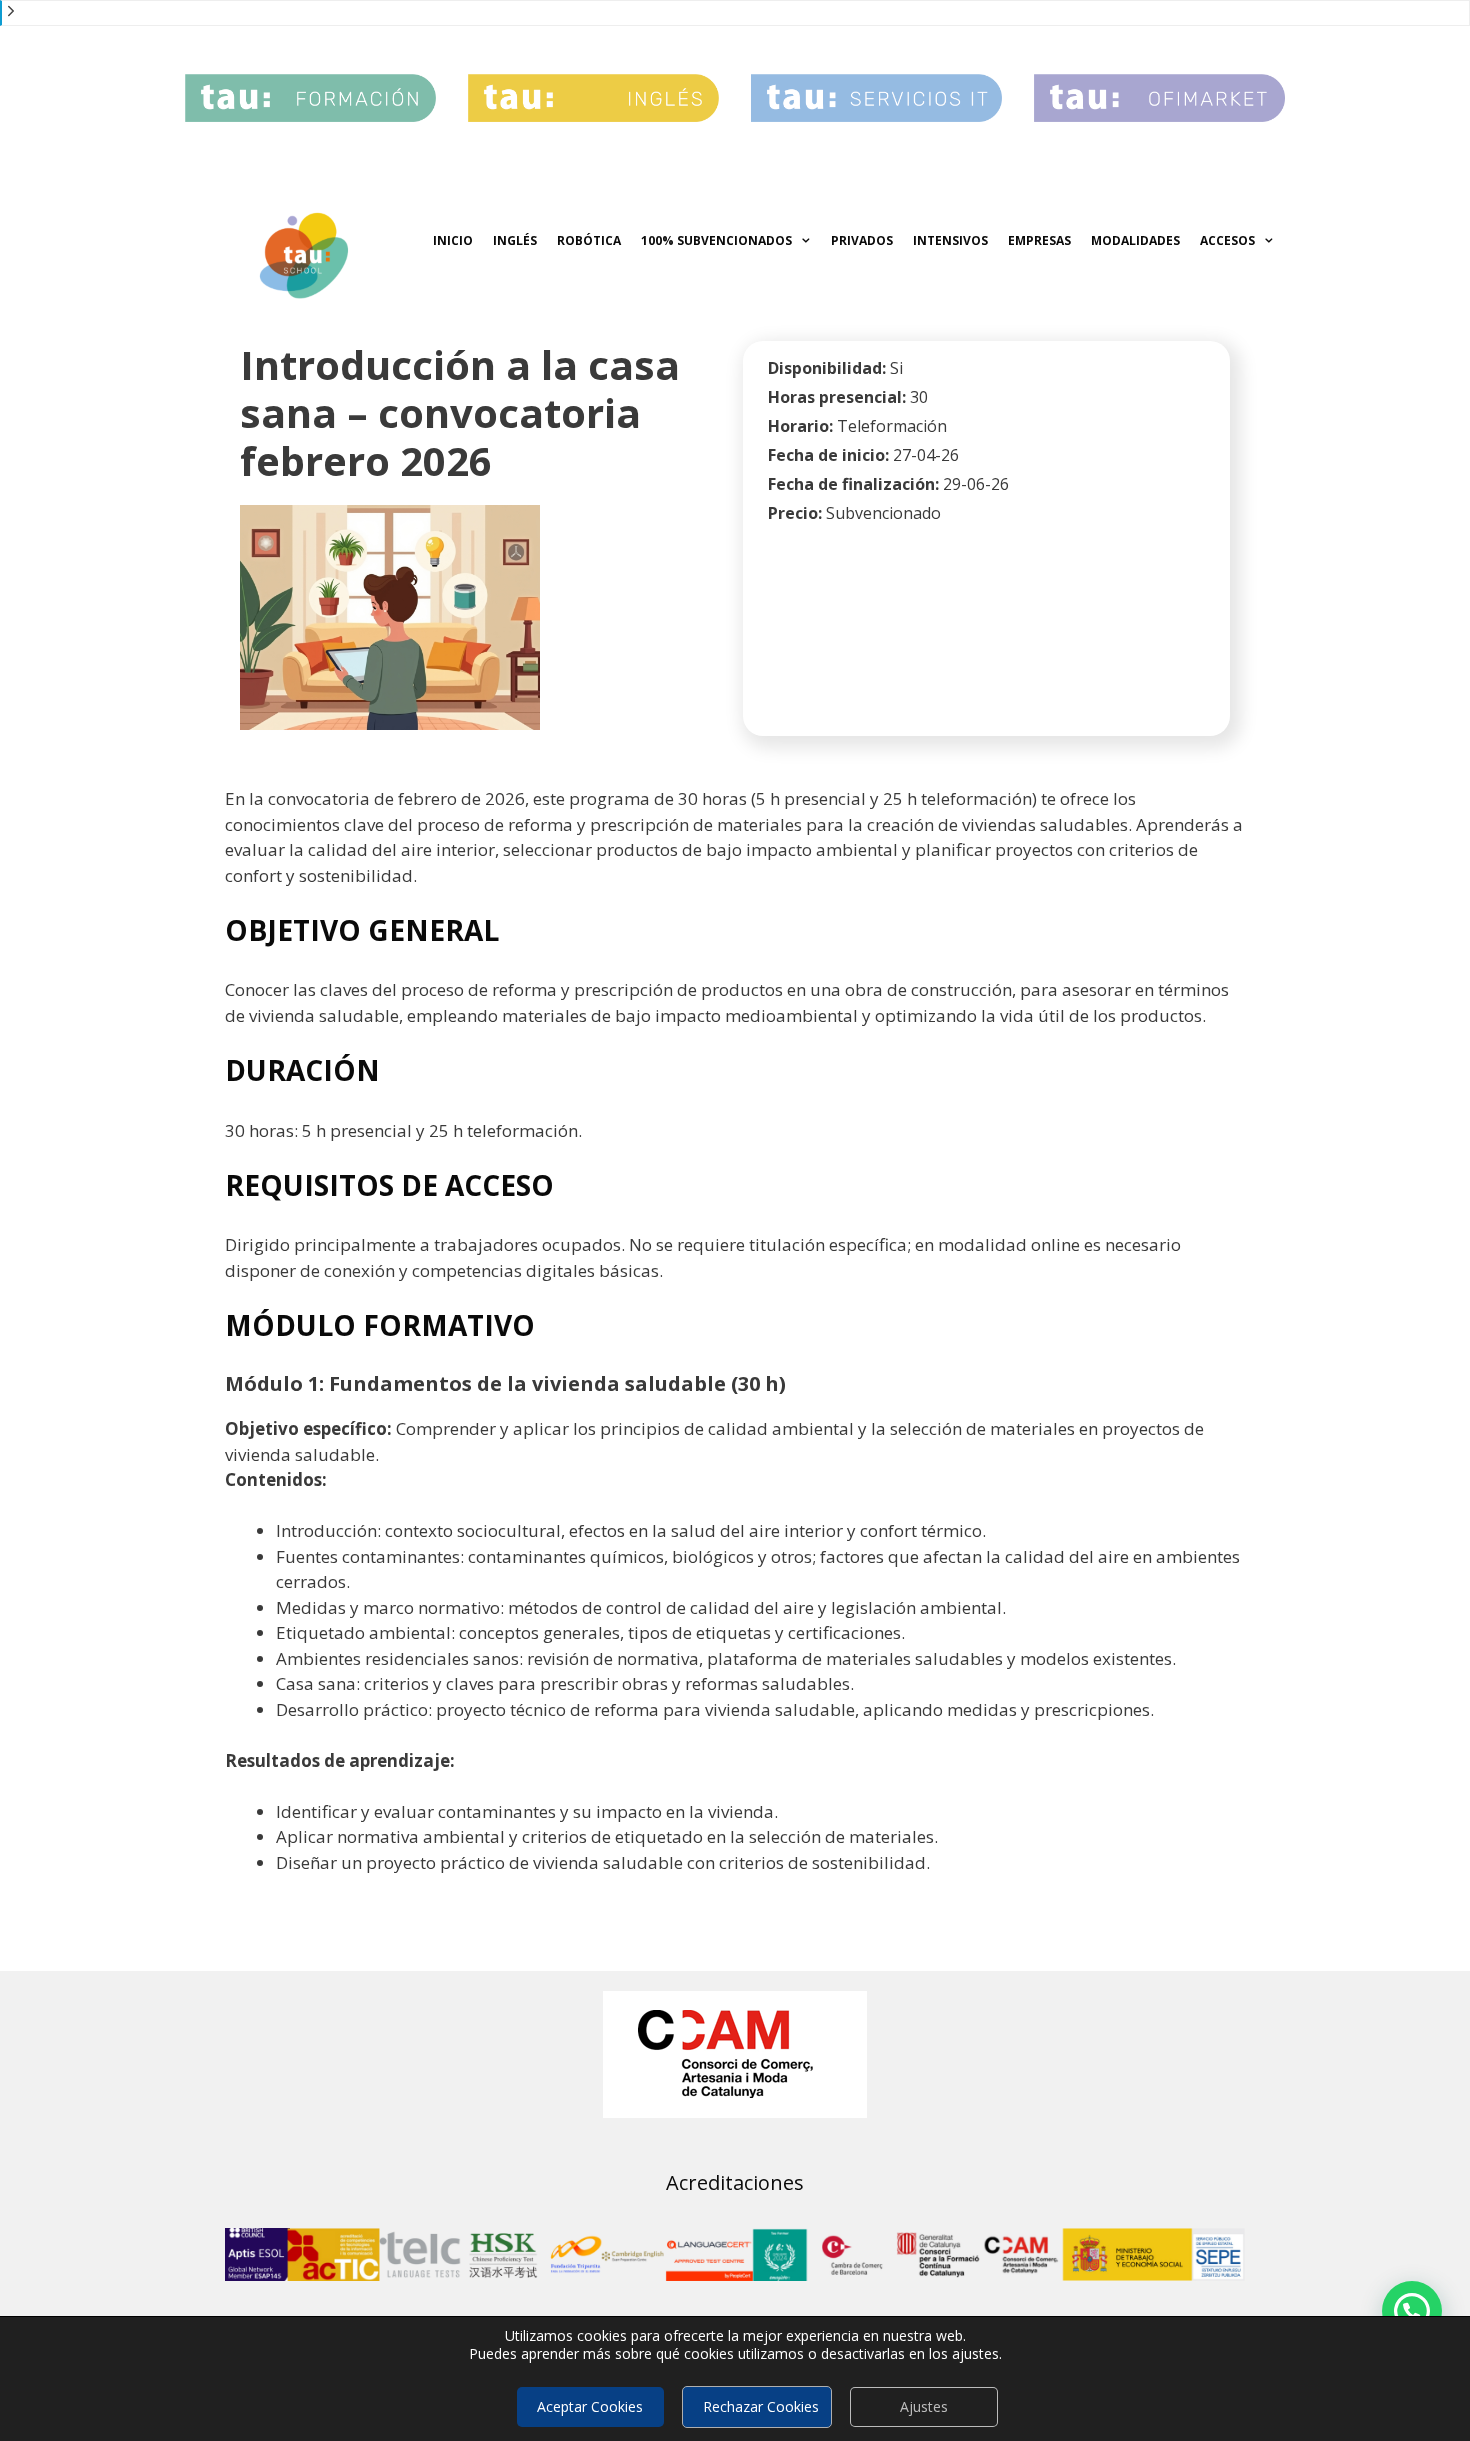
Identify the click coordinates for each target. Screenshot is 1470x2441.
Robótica (589, 240)
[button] (1412, 2311)
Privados (862, 240)
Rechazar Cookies (761, 2406)
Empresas (1039, 240)
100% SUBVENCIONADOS (716, 240)
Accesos (1227, 240)
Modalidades (1135, 240)
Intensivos (950, 240)
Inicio (453, 240)
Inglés (515, 240)
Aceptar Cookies (590, 2406)
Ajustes (924, 2406)
